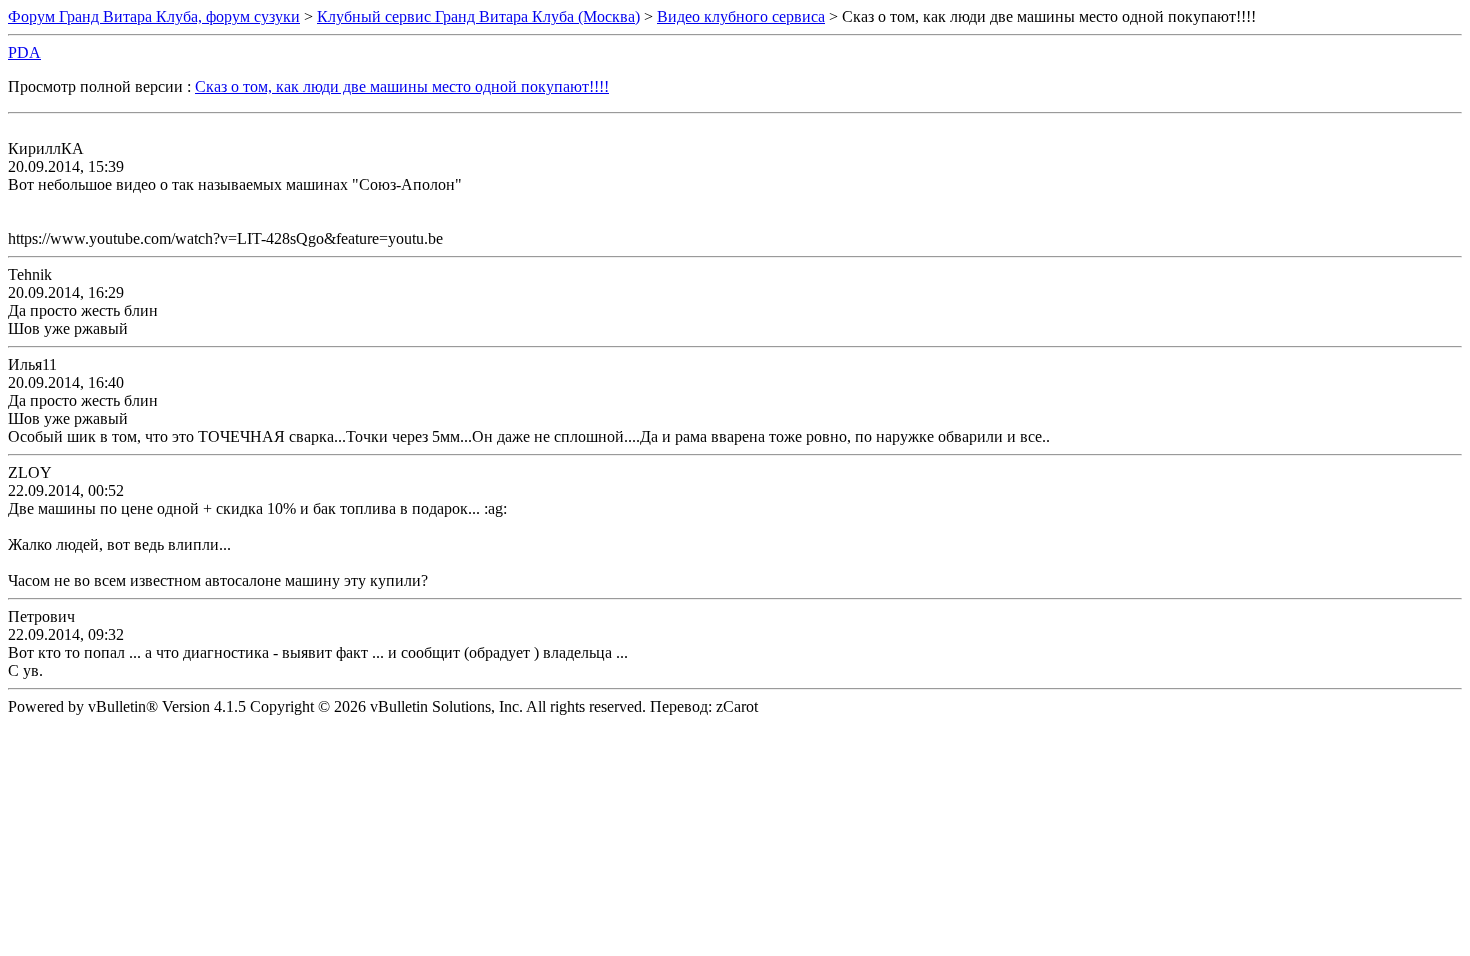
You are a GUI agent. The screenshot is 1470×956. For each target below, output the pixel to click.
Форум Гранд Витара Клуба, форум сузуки (154, 16)
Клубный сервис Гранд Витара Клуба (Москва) (478, 16)
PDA (24, 52)
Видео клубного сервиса (741, 16)
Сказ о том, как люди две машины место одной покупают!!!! (402, 86)
